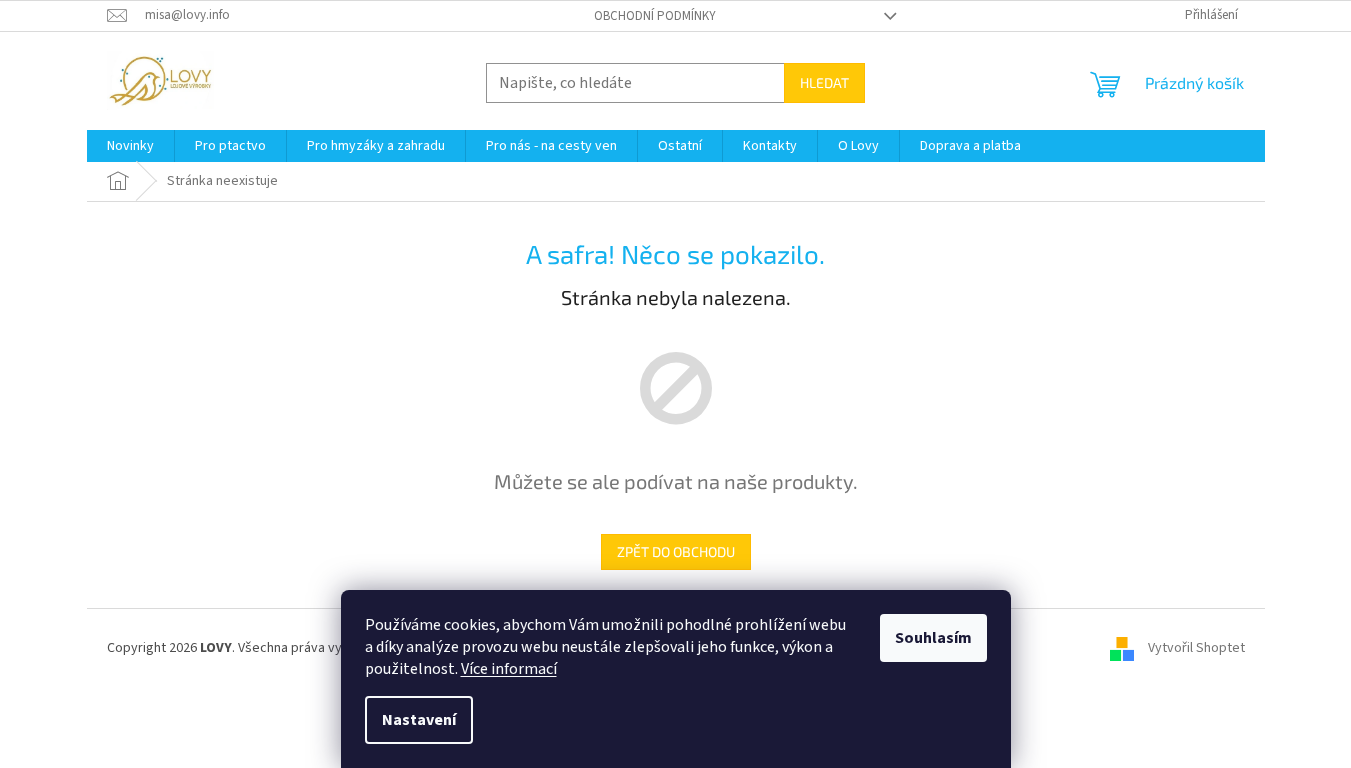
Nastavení (419, 720)
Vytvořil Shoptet (1196, 648)
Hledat (824, 82)
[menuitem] (130, 146)
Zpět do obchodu (676, 551)
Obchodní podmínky (655, 16)
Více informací (509, 669)
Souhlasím (933, 638)
